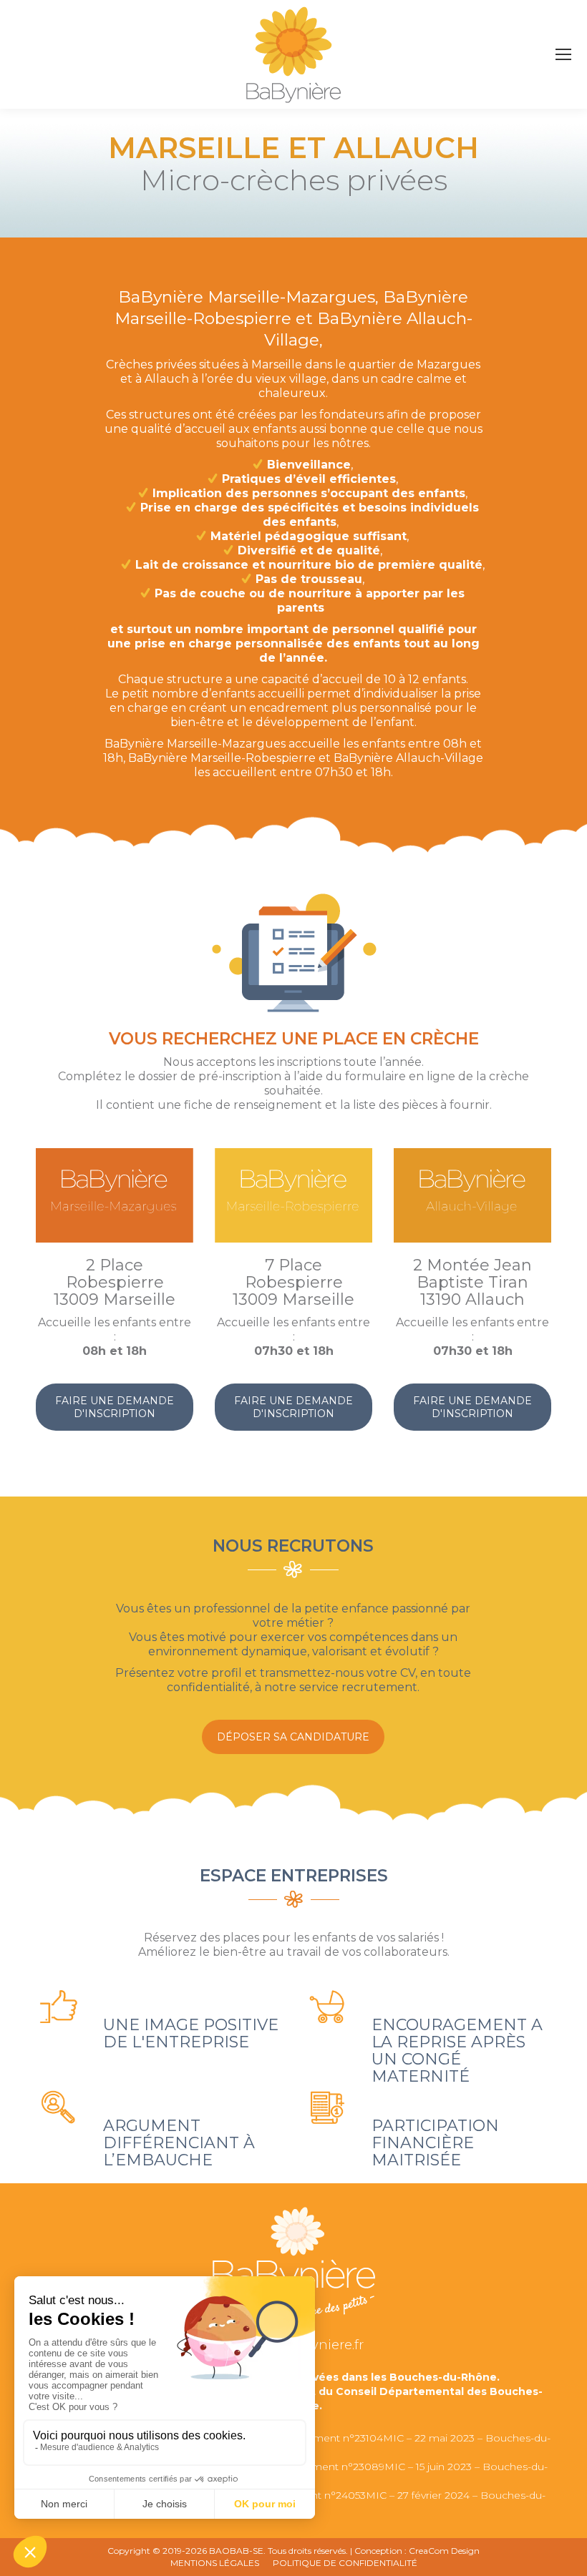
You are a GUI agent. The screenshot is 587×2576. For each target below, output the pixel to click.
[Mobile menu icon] (563, 54)
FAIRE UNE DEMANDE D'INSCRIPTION (115, 1407)
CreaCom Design (444, 2551)
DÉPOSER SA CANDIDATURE (293, 1737)
